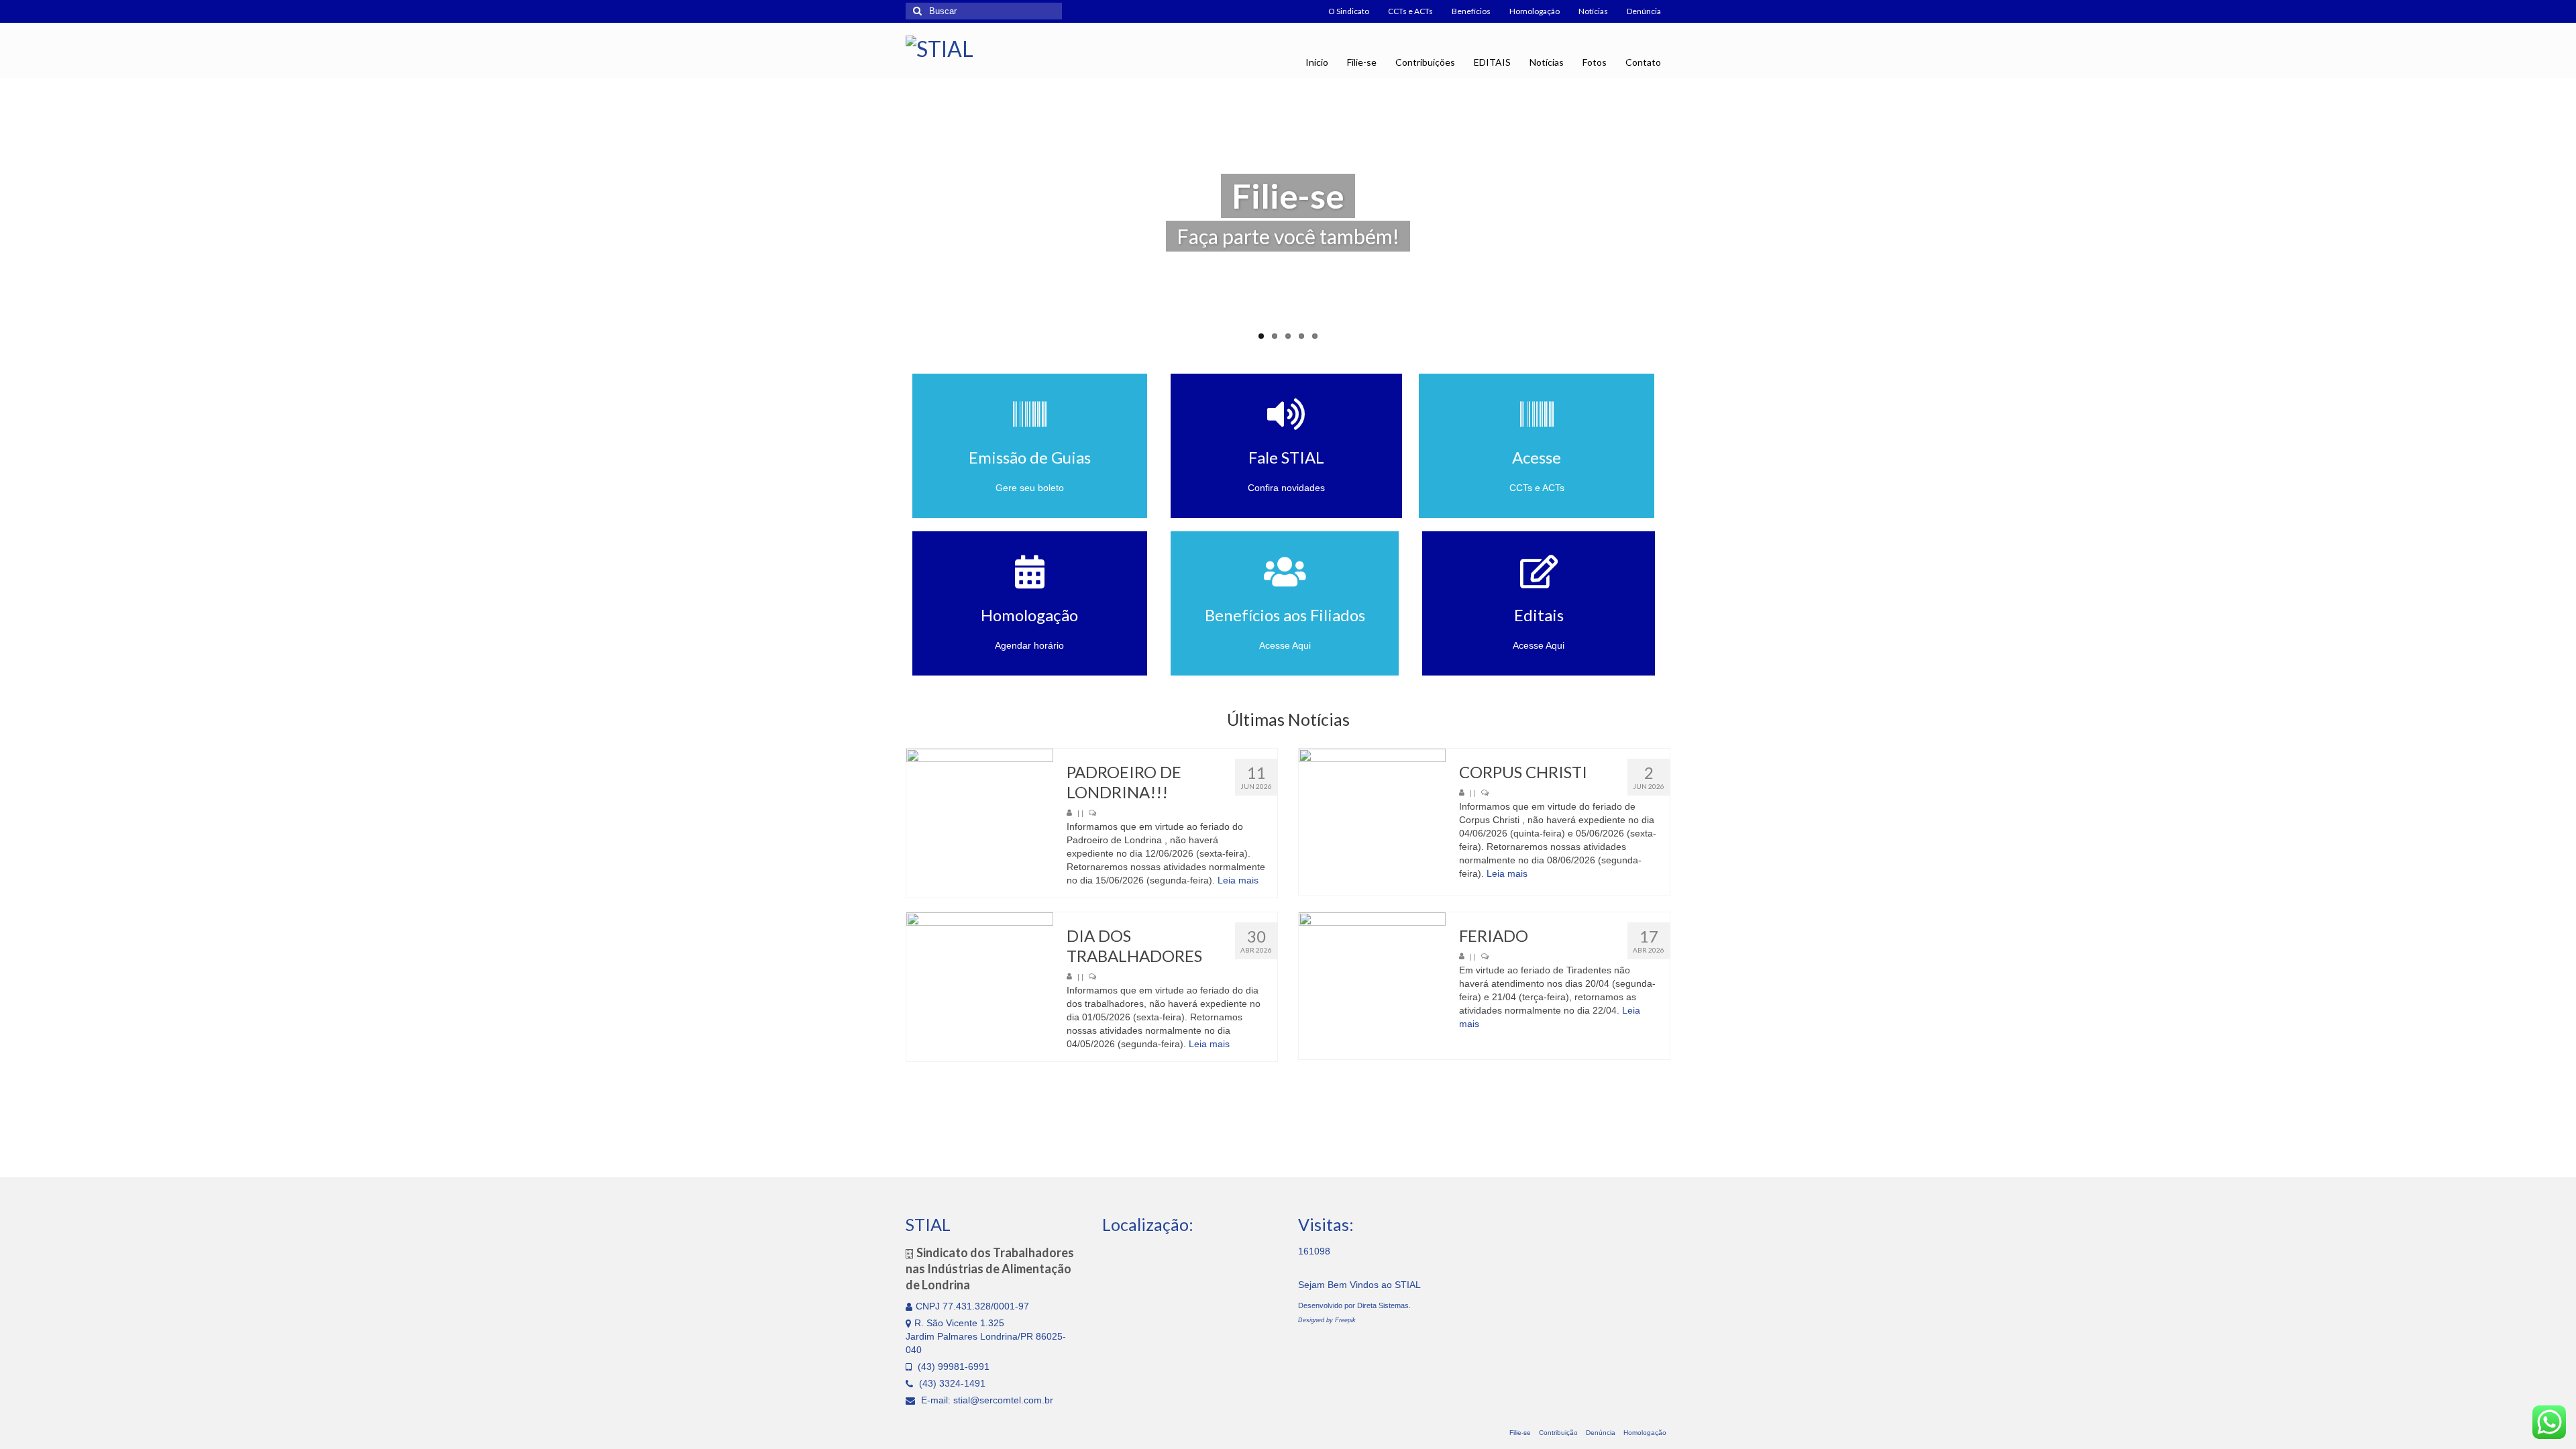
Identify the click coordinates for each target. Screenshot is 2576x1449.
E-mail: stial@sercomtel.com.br (986, 1400)
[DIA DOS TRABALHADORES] (980, 986)
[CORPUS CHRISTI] (1372, 822)
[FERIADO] (1372, 986)
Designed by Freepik (1327, 1320)
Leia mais (1238, 880)
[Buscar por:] (984, 11)
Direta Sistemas (1383, 1305)
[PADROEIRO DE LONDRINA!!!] (980, 822)
